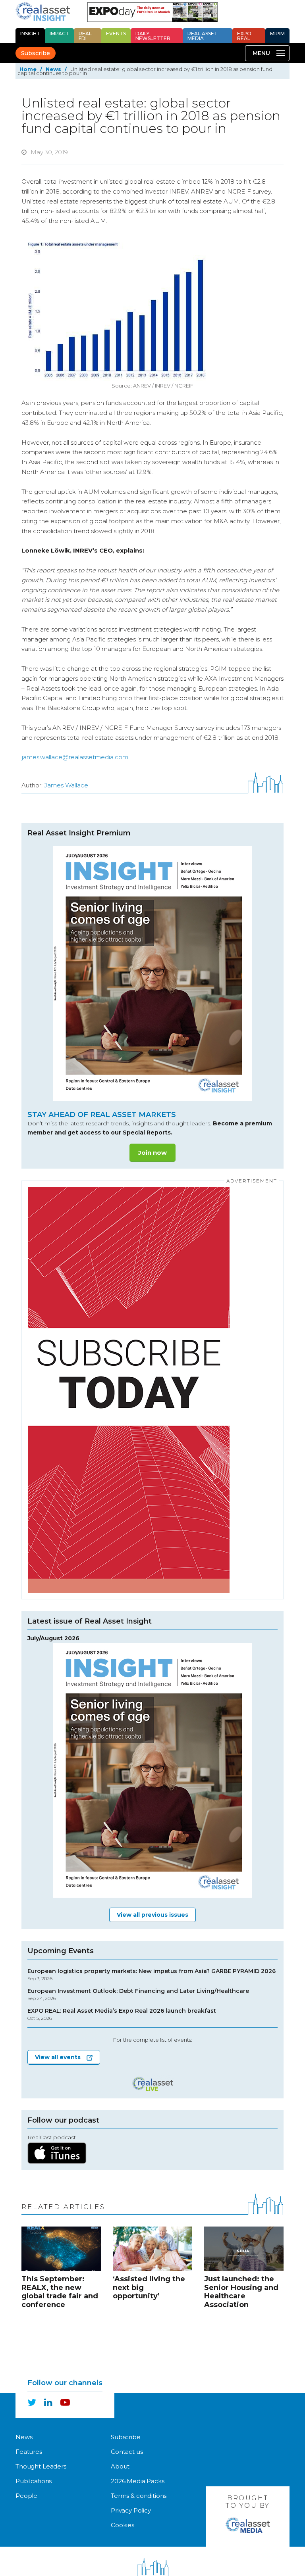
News (53, 69)
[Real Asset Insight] (43, 12)
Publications (34, 2481)
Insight (30, 34)
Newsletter (153, 36)
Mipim (277, 34)
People (26, 2496)
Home (28, 69)
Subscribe (36, 53)
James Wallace (66, 785)
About (120, 2466)
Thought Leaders (41, 2466)
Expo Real (244, 36)
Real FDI (85, 36)
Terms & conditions (139, 2496)
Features (29, 2452)
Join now (152, 1153)
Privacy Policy (131, 2510)
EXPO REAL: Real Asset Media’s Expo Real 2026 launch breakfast (122, 2015)
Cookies (123, 2525)
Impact (59, 34)
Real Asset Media (203, 36)
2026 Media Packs (138, 2481)
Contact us (127, 2452)
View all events (58, 2057)
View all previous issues (152, 1915)
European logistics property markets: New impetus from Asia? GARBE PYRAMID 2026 (152, 1975)
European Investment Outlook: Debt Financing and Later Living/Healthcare (138, 1995)
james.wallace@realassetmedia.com (75, 757)
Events (116, 34)
